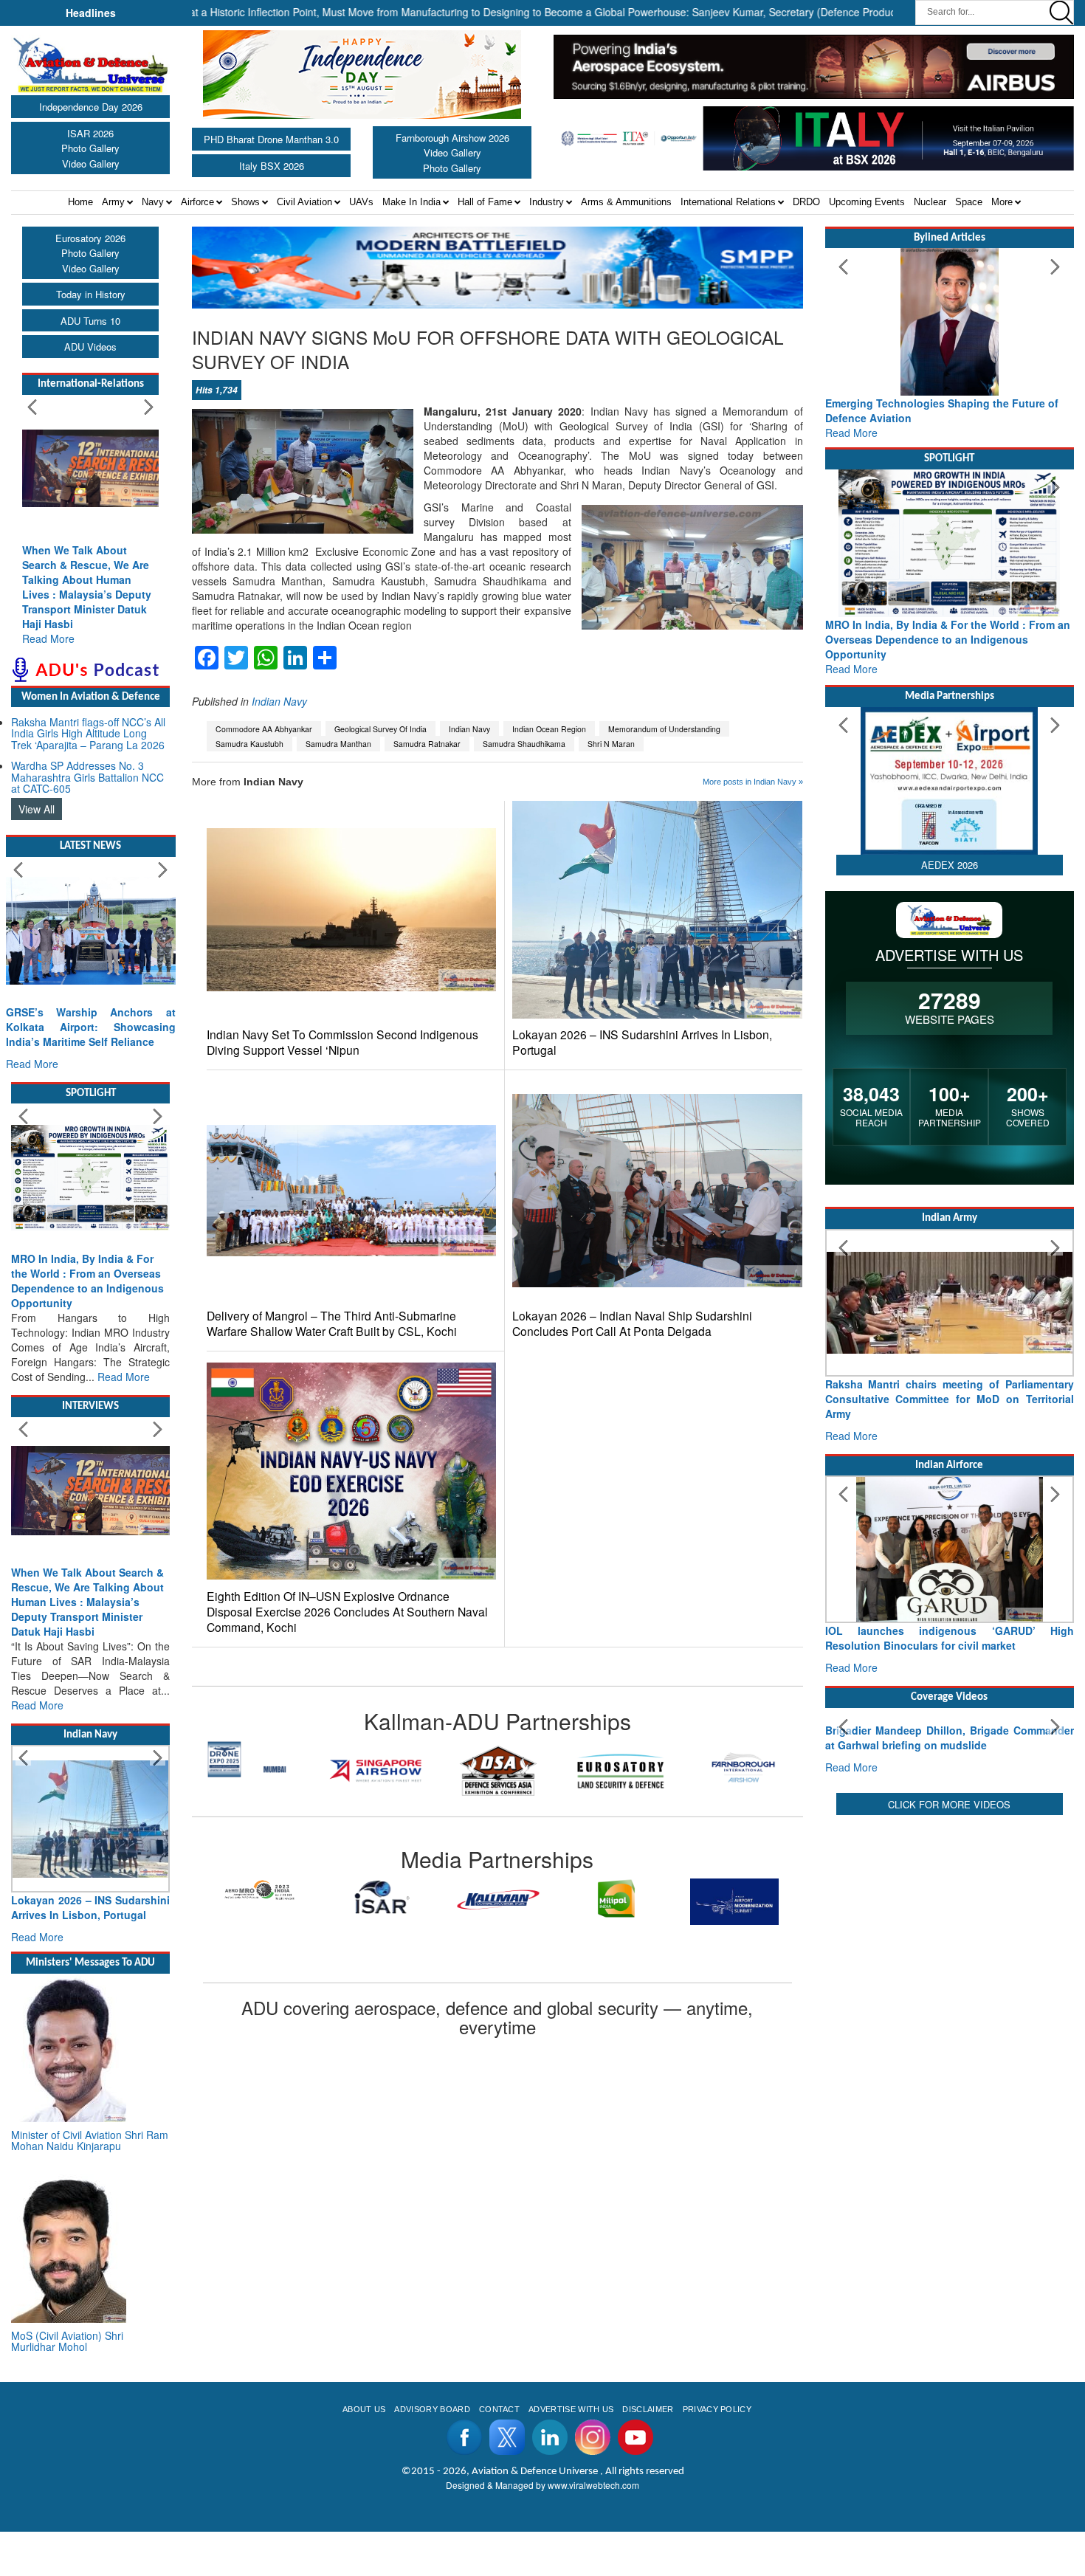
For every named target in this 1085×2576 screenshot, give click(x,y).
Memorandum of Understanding (664, 729)
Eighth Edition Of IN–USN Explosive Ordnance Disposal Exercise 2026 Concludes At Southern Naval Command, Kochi (347, 1612)
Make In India (411, 202)
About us (364, 2453)
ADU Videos (90, 347)
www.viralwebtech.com (593, 2529)
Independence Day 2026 (91, 107)
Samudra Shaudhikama (524, 744)
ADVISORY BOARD (432, 2453)
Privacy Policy (717, 2453)
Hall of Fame (485, 202)
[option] (253, 1770)
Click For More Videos (949, 1942)
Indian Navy (279, 701)
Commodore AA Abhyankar (264, 729)
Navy (153, 202)
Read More (48, 638)
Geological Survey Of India (380, 729)
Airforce (197, 202)
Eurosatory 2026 (90, 238)
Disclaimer (648, 2453)
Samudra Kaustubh (249, 744)
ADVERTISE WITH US (571, 2453)
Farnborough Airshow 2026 (452, 138)
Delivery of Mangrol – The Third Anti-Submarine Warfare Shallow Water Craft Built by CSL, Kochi (332, 1323)
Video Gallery (91, 163)
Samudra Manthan (338, 744)
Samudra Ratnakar (427, 744)
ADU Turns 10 (90, 321)
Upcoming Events (867, 202)
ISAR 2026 (90, 133)
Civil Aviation (304, 202)
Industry (547, 202)
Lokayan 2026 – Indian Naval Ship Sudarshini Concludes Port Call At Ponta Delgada (632, 1323)
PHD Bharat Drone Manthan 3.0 (271, 139)
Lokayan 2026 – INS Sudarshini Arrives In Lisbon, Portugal (642, 1042)
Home (80, 202)
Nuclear (930, 202)
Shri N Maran (611, 744)
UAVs (361, 202)
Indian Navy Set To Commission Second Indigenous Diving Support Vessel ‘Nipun (342, 1042)
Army (113, 202)
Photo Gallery (90, 148)
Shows (245, 202)
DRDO (806, 202)
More (1002, 202)
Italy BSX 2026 (272, 166)
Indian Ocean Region (549, 729)
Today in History (91, 294)
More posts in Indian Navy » (753, 782)
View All (37, 809)
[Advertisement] (950, 2060)
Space (969, 202)
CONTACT (499, 2453)
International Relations (728, 202)
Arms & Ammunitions (626, 202)
